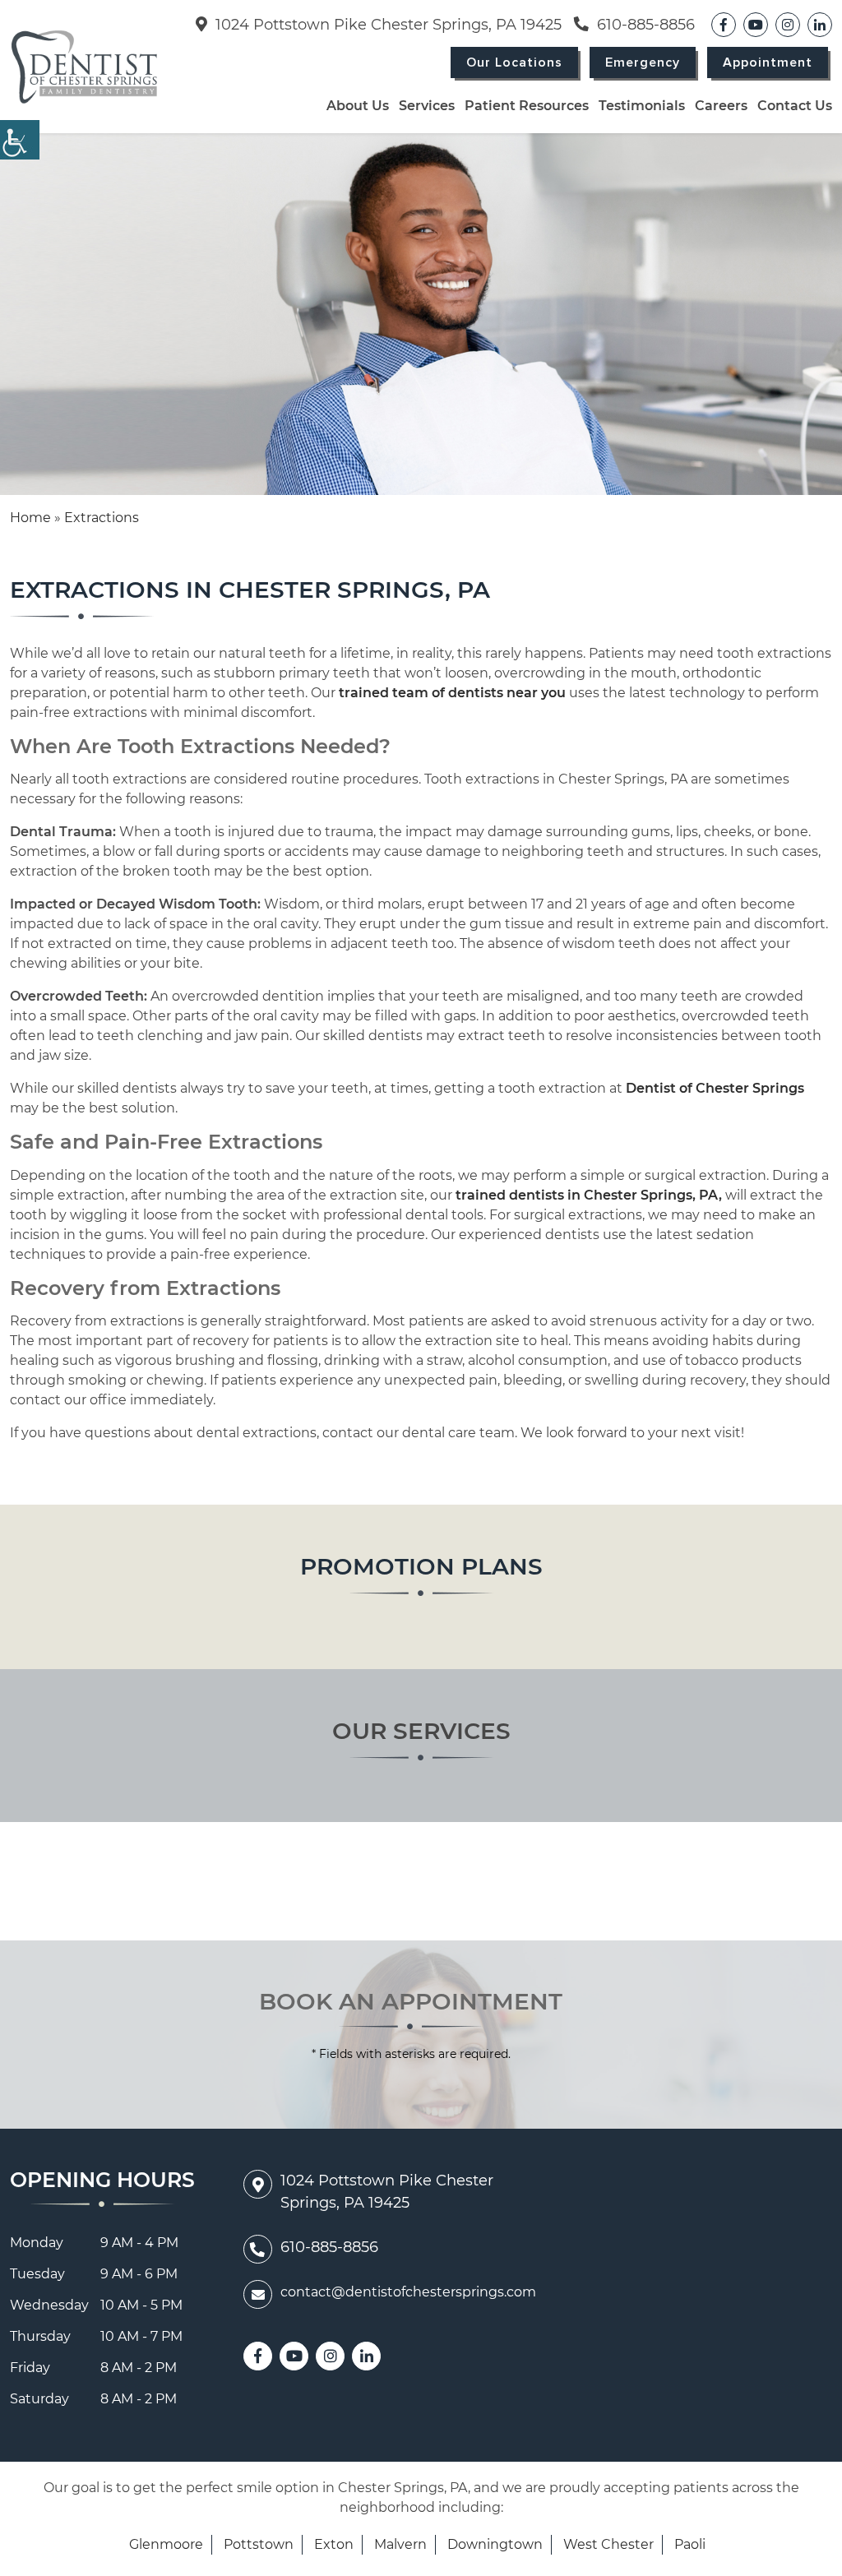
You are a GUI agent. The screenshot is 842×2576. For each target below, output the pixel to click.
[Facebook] (724, 25)
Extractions (102, 518)
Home (30, 518)
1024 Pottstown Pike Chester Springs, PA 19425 (386, 25)
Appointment (768, 62)
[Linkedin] (820, 25)
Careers (721, 106)
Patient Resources (527, 106)
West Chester (608, 2544)
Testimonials (642, 106)
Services (427, 106)
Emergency (643, 62)
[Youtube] (756, 25)
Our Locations (514, 62)
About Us (358, 106)
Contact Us (795, 106)
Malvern (400, 2544)
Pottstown (259, 2544)
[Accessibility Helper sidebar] (20, 140)
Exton (334, 2544)
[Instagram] (788, 25)
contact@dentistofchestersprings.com (408, 2292)
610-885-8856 (644, 25)
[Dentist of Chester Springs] (84, 67)
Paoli (690, 2544)
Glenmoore (166, 2544)
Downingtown (495, 2544)
